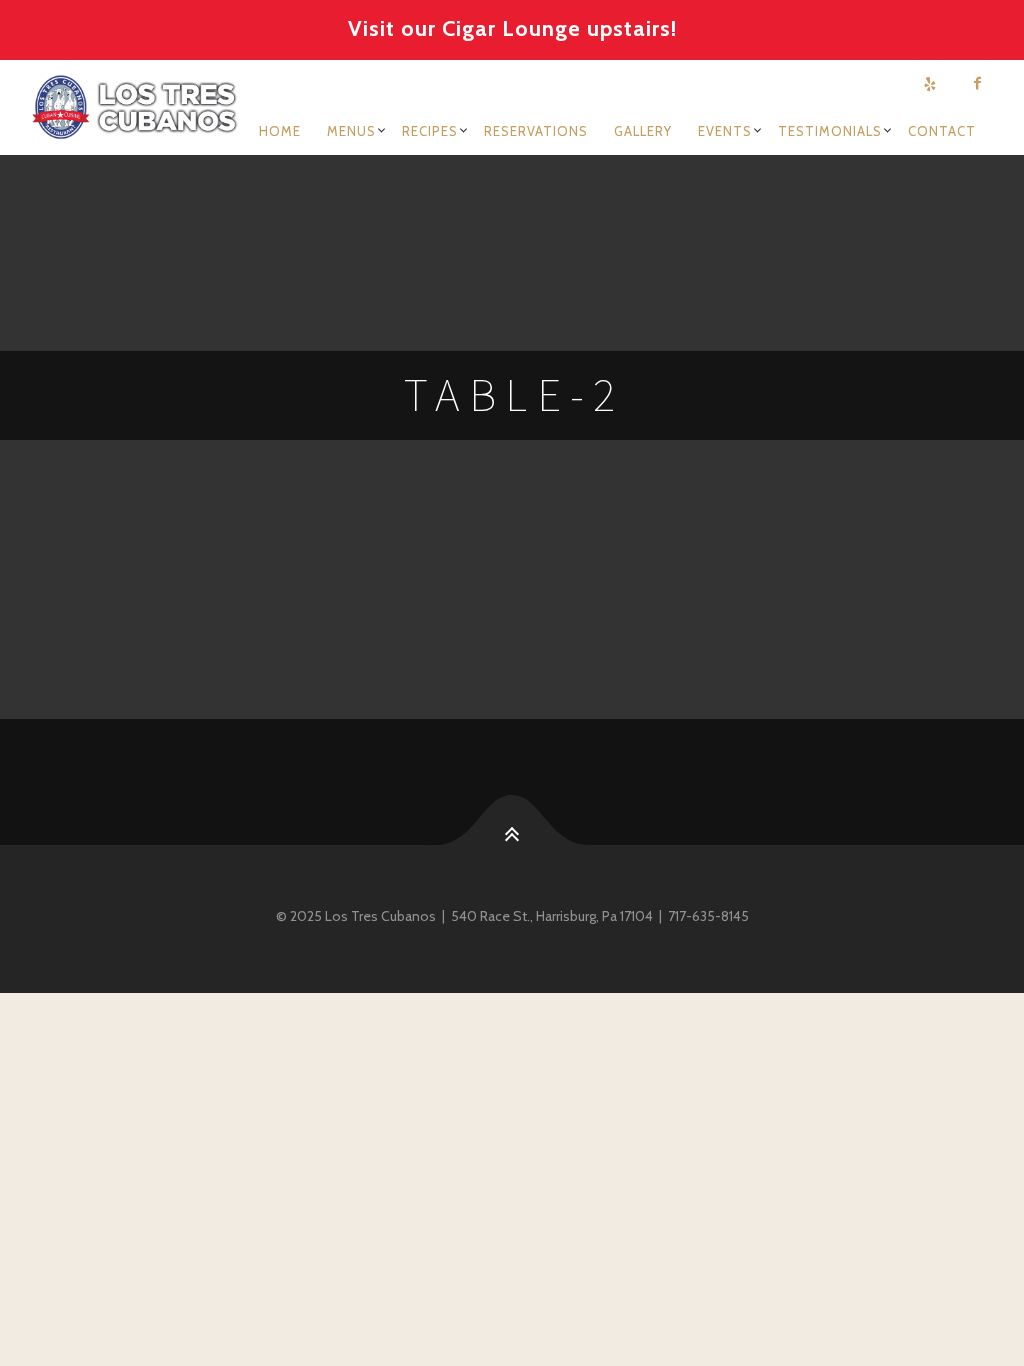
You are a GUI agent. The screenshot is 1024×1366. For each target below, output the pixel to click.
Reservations (536, 131)
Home (280, 131)
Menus (351, 131)
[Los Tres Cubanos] (137, 107)
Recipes (430, 131)
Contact (942, 131)
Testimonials (830, 131)
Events (725, 131)
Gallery (643, 131)
